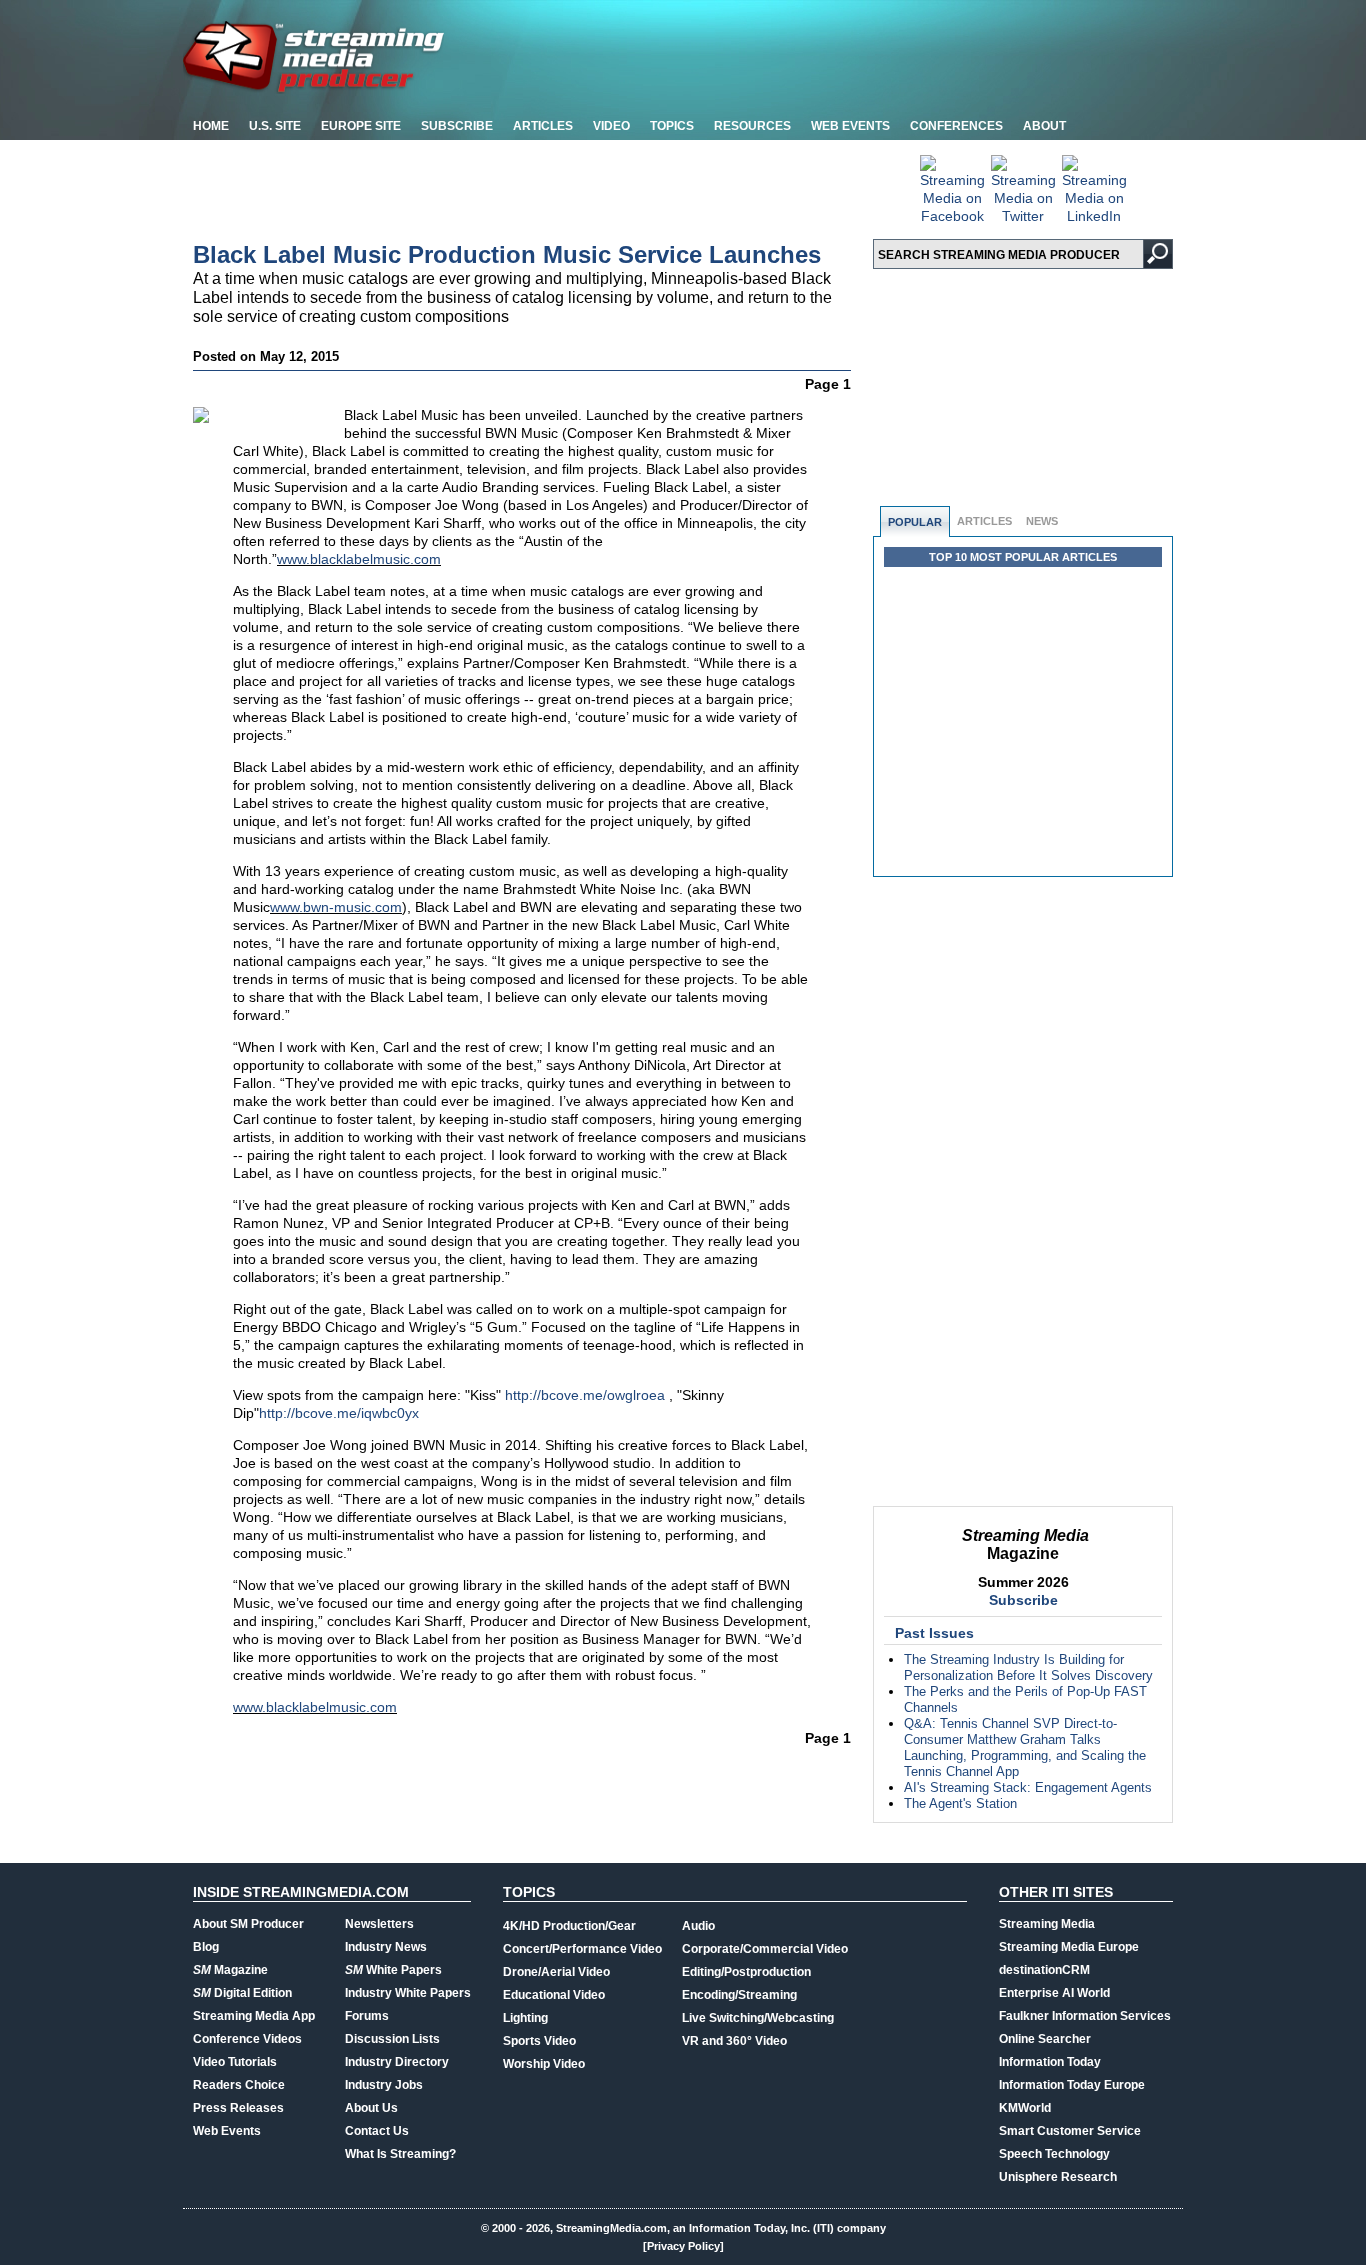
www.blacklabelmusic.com (359, 559)
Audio (698, 1926)
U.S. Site (275, 126)
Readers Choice (239, 2085)
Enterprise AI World (1054, 1993)
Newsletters (379, 1924)
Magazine (230, 1970)
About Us (371, 2108)
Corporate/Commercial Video (765, 1949)
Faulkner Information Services (1085, 2016)
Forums (367, 2016)
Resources (752, 126)
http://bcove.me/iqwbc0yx (339, 1413)
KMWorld (1025, 2108)
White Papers (393, 1970)
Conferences (956, 126)
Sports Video (539, 2041)
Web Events (850, 126)
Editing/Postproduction (746, 1972)
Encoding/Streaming (739, 1995)
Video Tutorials (235, 2062)
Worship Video (544, 2064)
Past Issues (934, 1633)
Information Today (1050, 2062)
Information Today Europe (1072, 2085)
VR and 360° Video (734, 2041)
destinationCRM (1044, 1970)
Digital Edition (242, 1993)
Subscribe (457, 126)
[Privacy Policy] (683, 2246)
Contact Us (377, 2131)
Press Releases (238, 2108)
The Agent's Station (960, 1803)
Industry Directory (397, 2062)
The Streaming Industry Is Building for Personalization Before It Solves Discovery (1028, 1667)
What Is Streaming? (400, 2154)
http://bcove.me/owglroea (585, 1395)
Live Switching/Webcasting (758, 2018)
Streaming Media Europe (1069, 1947)
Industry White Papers (408, 1993)
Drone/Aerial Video (556, 1972)
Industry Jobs (384, 2085)
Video (611, 126)
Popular (915, 522)
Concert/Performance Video (582, 1949)
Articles (543, 126)
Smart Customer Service (1070, 2131)
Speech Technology (1054, 2154)
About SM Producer (248, 1924)
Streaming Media (1047, 1924)
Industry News (386, 1947)
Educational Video (554, 1995)
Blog (206, 1947)
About (1044, 126)
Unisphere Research (1058, 2177)
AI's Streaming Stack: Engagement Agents (1028, 1787)
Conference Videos (247, 2039)
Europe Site (361, 126)
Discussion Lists (392, 2039)
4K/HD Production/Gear (569, 1926)
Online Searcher (1045, 2039)
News (1042, 521)
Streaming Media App (254, 2016)
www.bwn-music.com (336, 907)
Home (211, 126)
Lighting (525, 2018)
